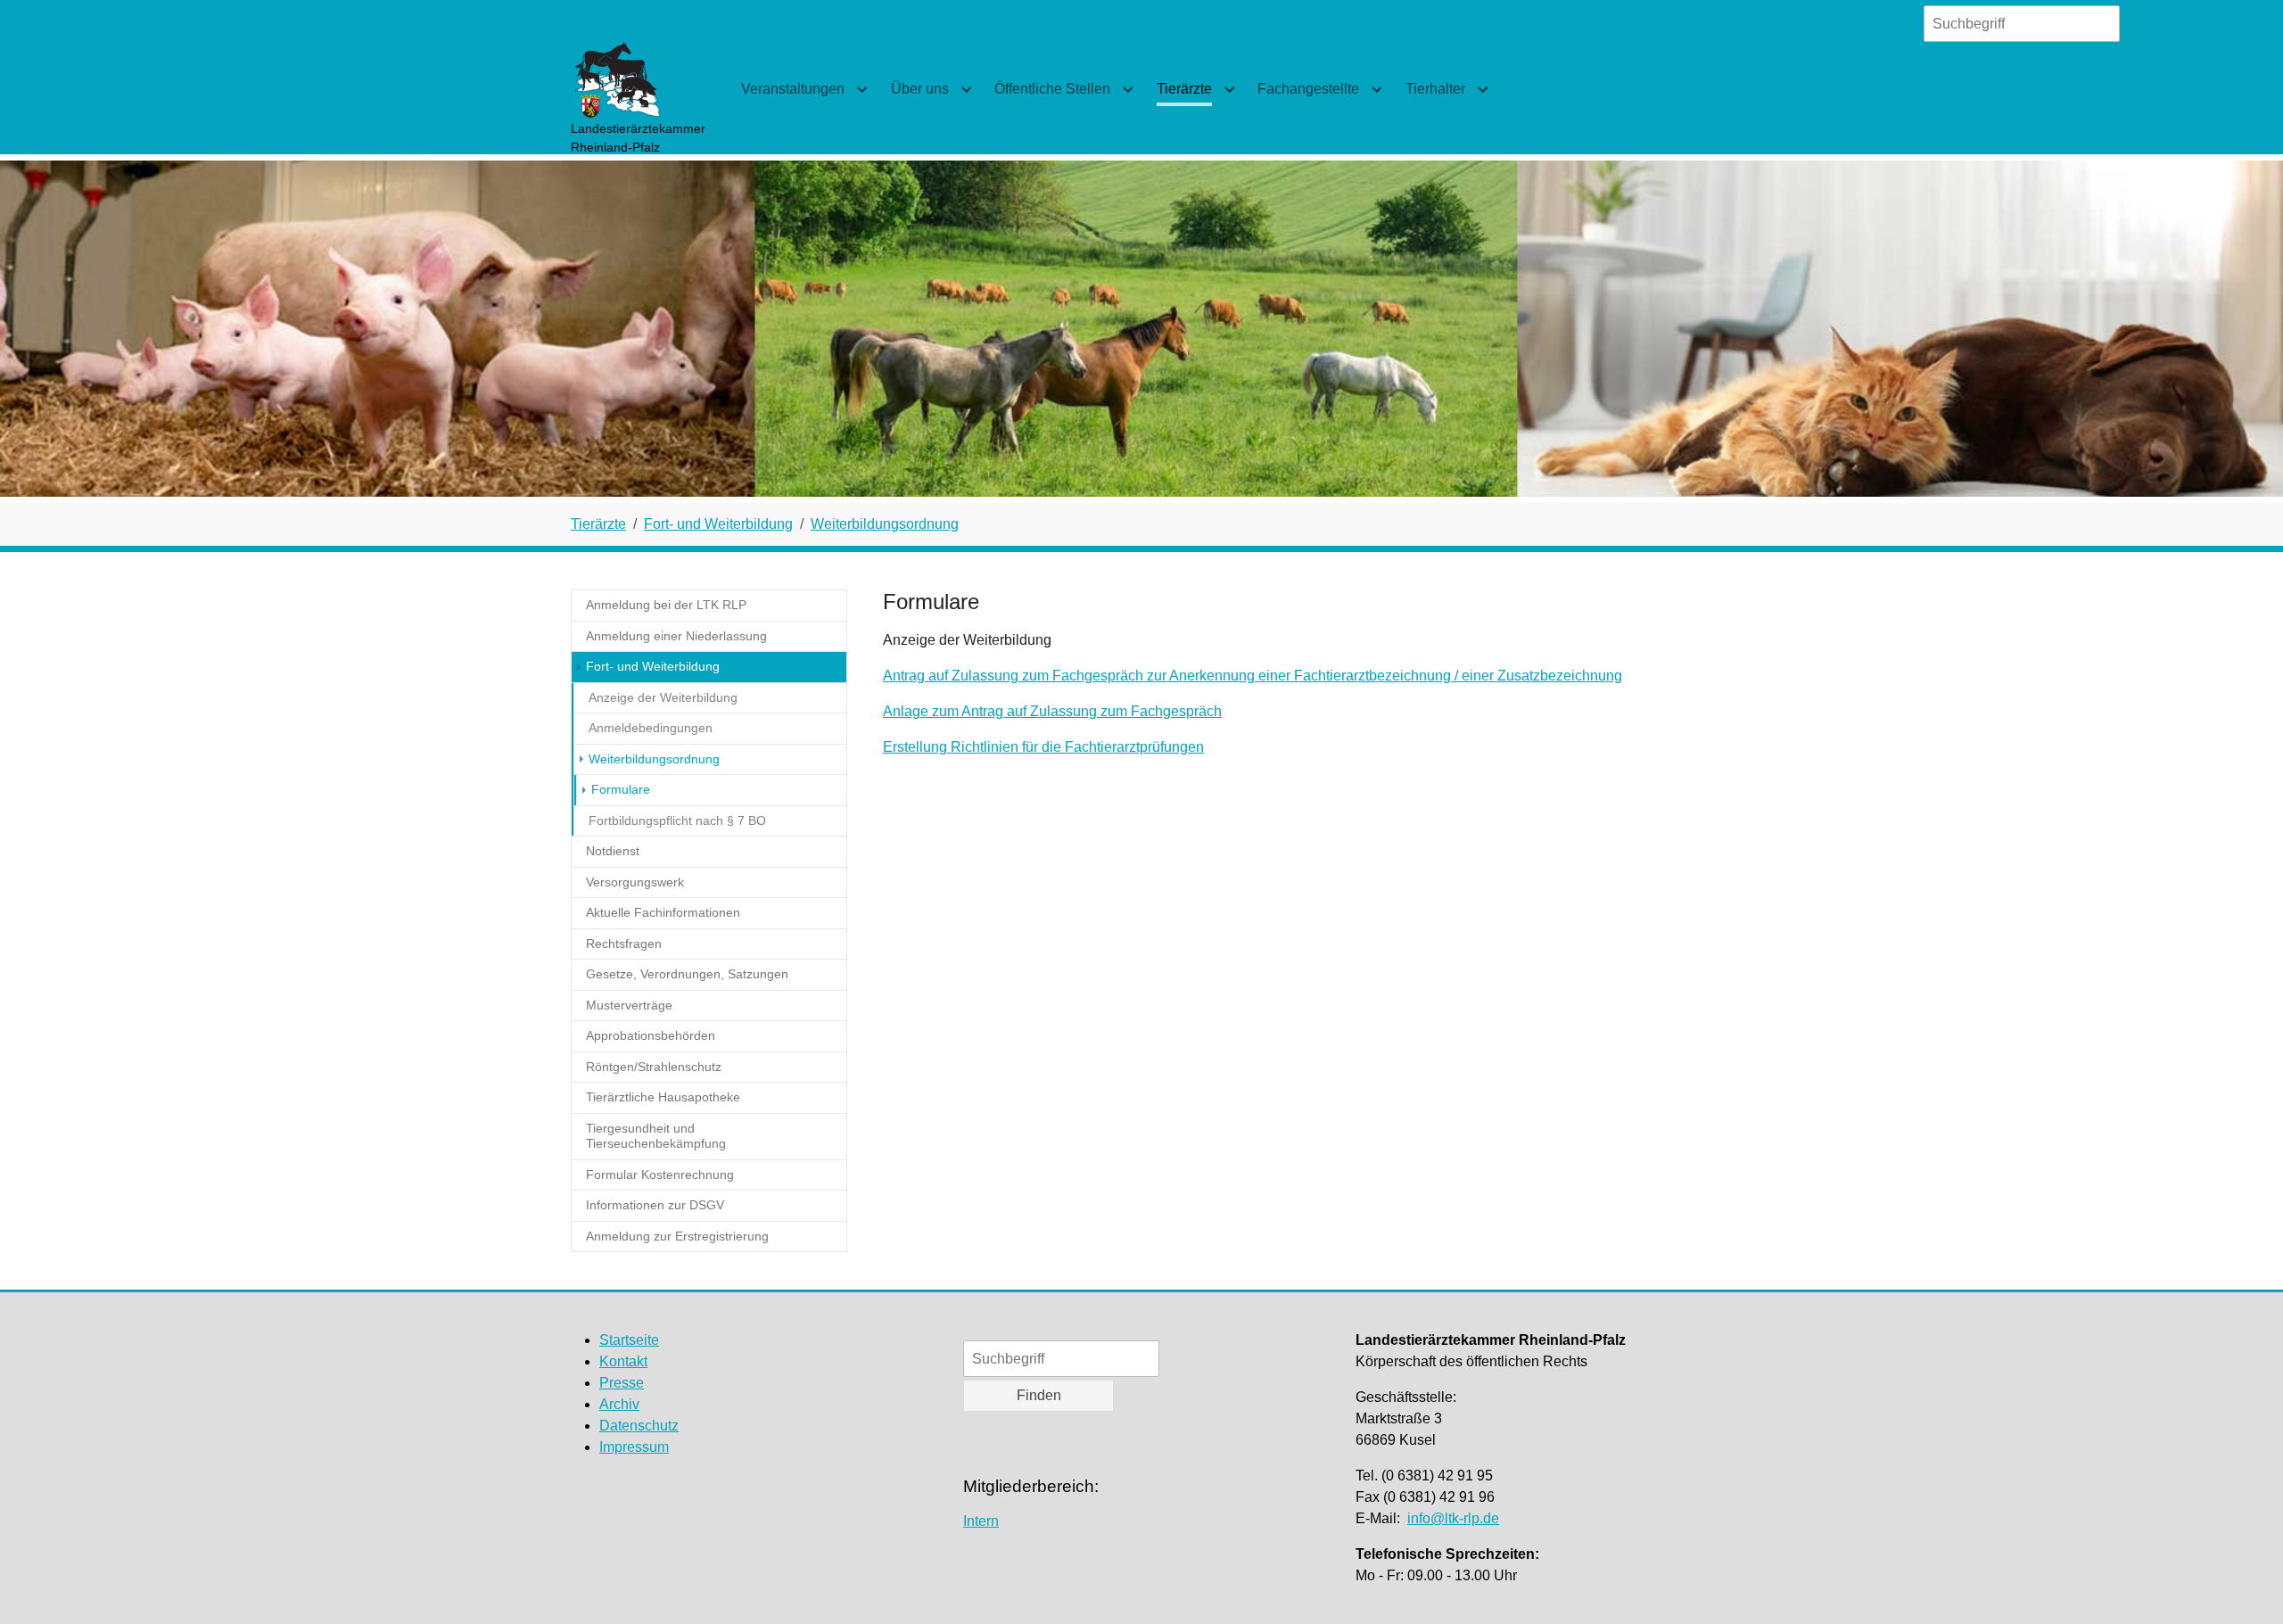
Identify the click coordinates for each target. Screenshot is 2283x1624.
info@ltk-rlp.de (1453, 1518)
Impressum (634, 1447)
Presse (622, 1383)
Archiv (619, 1404)
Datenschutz (639, 1426)
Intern (981, 1521)
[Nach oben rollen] (2244, 1585)
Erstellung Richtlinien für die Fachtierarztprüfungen (1043, 747)
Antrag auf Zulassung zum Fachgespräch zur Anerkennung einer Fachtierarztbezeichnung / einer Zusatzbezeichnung (1253, 676)
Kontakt (623, 1361)
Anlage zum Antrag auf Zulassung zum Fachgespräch (1052, 711)
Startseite (629, 1340)
